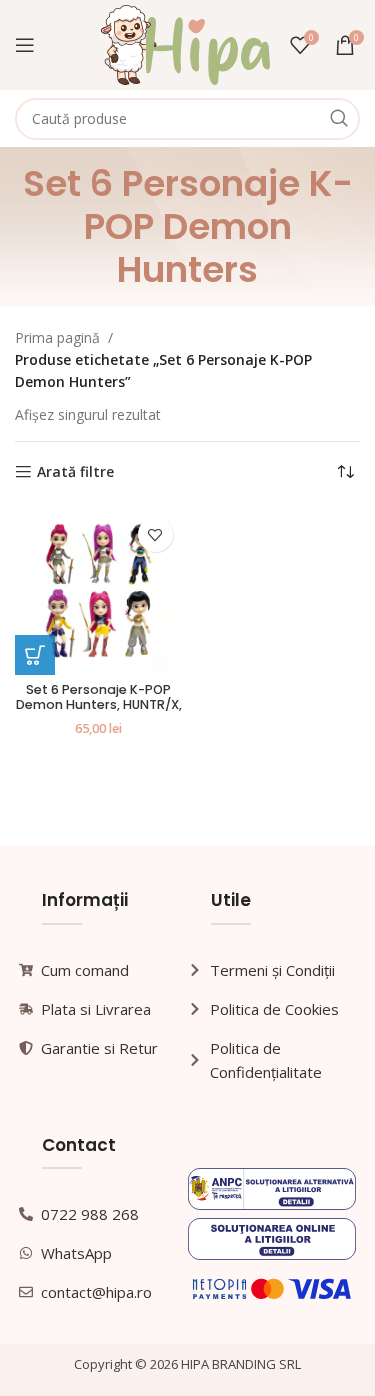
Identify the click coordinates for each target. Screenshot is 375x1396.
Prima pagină (57, 337)
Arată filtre (75, 472)
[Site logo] (185, 43)
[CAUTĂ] (339, 119)
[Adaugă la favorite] (155, 534)
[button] (35, 655)
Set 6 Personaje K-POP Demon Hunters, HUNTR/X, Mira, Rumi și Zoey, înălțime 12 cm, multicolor (99, 712)
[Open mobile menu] (25, 45)
